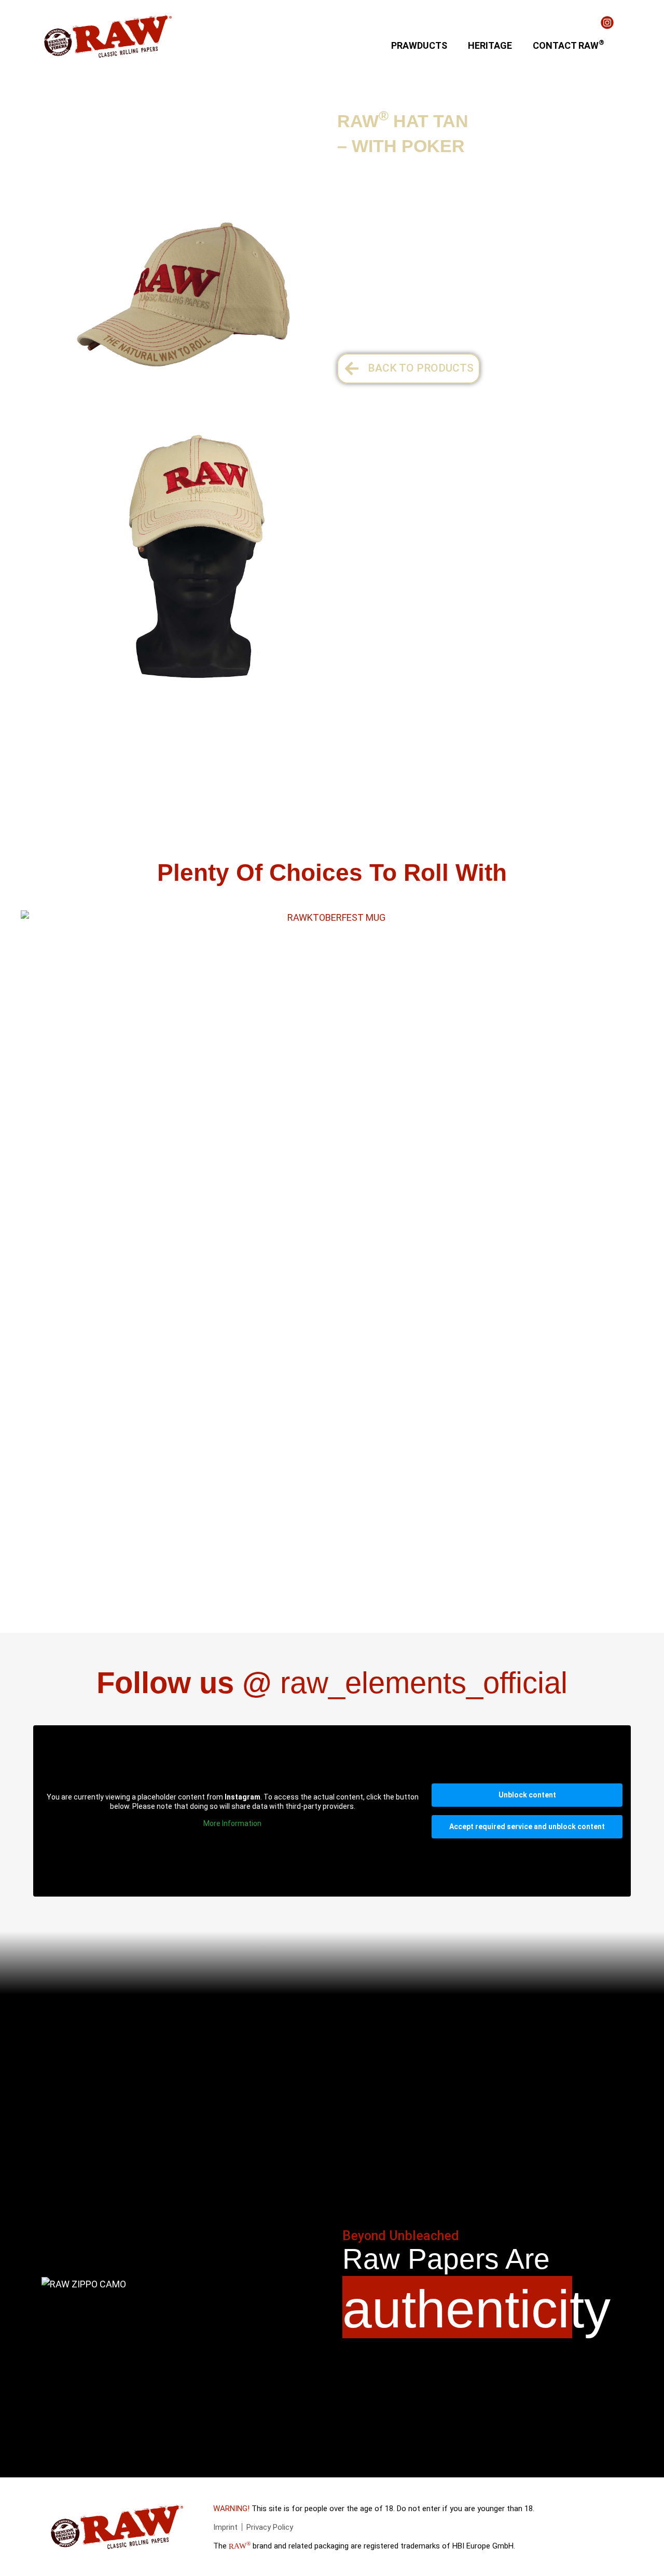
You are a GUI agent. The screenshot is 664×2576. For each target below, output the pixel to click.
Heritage (490, 45)
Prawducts (419, 45)
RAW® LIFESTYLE (135, 118)
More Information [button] (232, 1823)
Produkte (60, 118)
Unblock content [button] (527, 1795)
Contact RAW (569, 44)
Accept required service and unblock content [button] (527, 1827)
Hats (199, 118)
